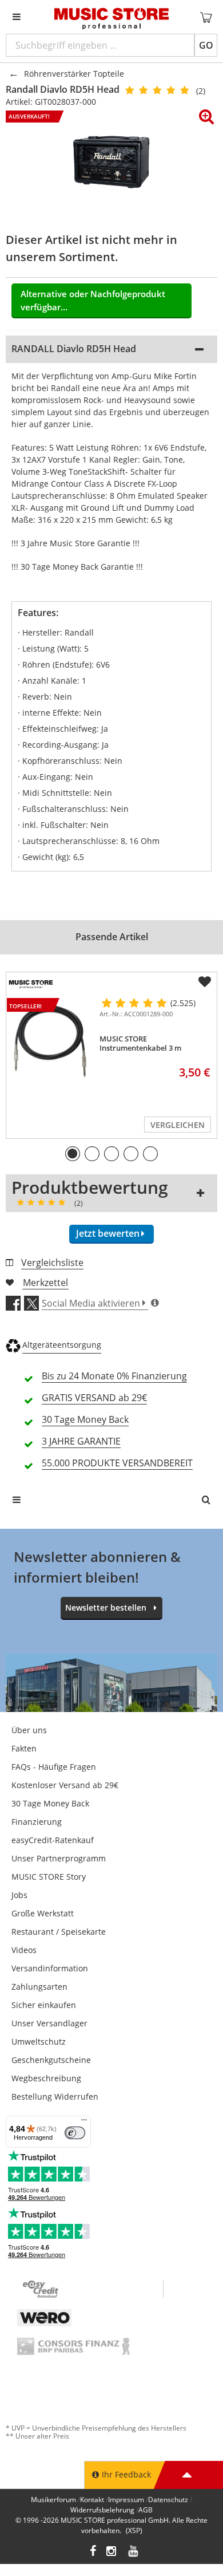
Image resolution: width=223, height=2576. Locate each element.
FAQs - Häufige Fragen (54, 1767)
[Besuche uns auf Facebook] (93, 2552)
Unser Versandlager (49, 2023)
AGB (146, 2510)
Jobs (19, 1895)
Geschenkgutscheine (51, 2060)
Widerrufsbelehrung (102, 2510)
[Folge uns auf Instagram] (112, 2552)
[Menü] (84, 2123)
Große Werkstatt (43, 1913)
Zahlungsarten (39, 1987)
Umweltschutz (39, 2042)
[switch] (75, 2133)
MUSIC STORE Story (49, 1877)
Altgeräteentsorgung (62, 1345)
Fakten (24, 1748)
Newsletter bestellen (106, 1607)
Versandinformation (50, 1968)
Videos (24, 1950)
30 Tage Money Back (50, 1803)
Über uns (29, 1730)
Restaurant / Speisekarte (59, 1932)
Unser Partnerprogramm (59, 1858)
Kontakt (92, 2500)
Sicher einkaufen (44, 2005)
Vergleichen (178, 1125)
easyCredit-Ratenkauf (53, 1840)
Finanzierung (37, 1822)
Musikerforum (53, 2500)
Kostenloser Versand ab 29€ (65, 1785)
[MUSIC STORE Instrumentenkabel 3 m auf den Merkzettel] (205, 982)
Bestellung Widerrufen (55, 2096)
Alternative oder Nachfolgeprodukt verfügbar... (93, 300)
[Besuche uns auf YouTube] (134, 2552)
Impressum (126, 2500)
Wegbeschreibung (46, 2078)
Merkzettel (45, 1283)
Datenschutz (168, 2500)
